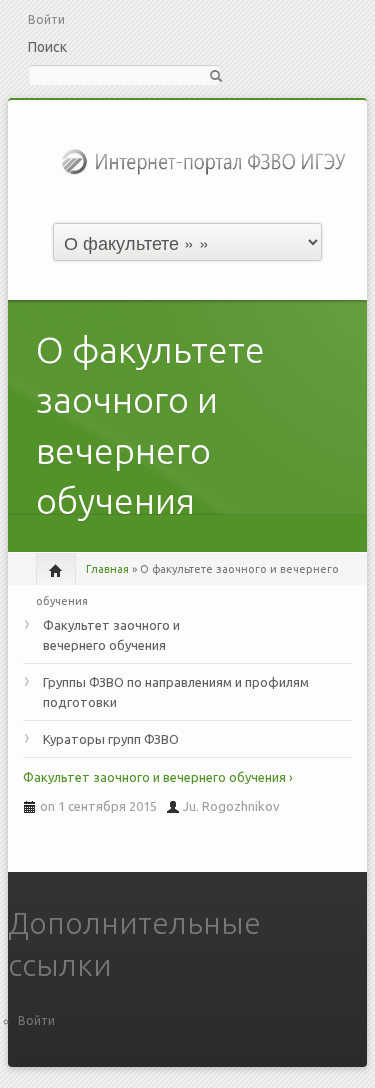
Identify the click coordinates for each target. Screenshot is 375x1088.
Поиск (47, 47)
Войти (46, 19)
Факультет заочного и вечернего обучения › (158, 777)
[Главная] (205, 160)
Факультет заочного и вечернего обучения (111, 635)
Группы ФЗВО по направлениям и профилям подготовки (176, 692)
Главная (107, 569)
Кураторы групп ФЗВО (111, 739)
